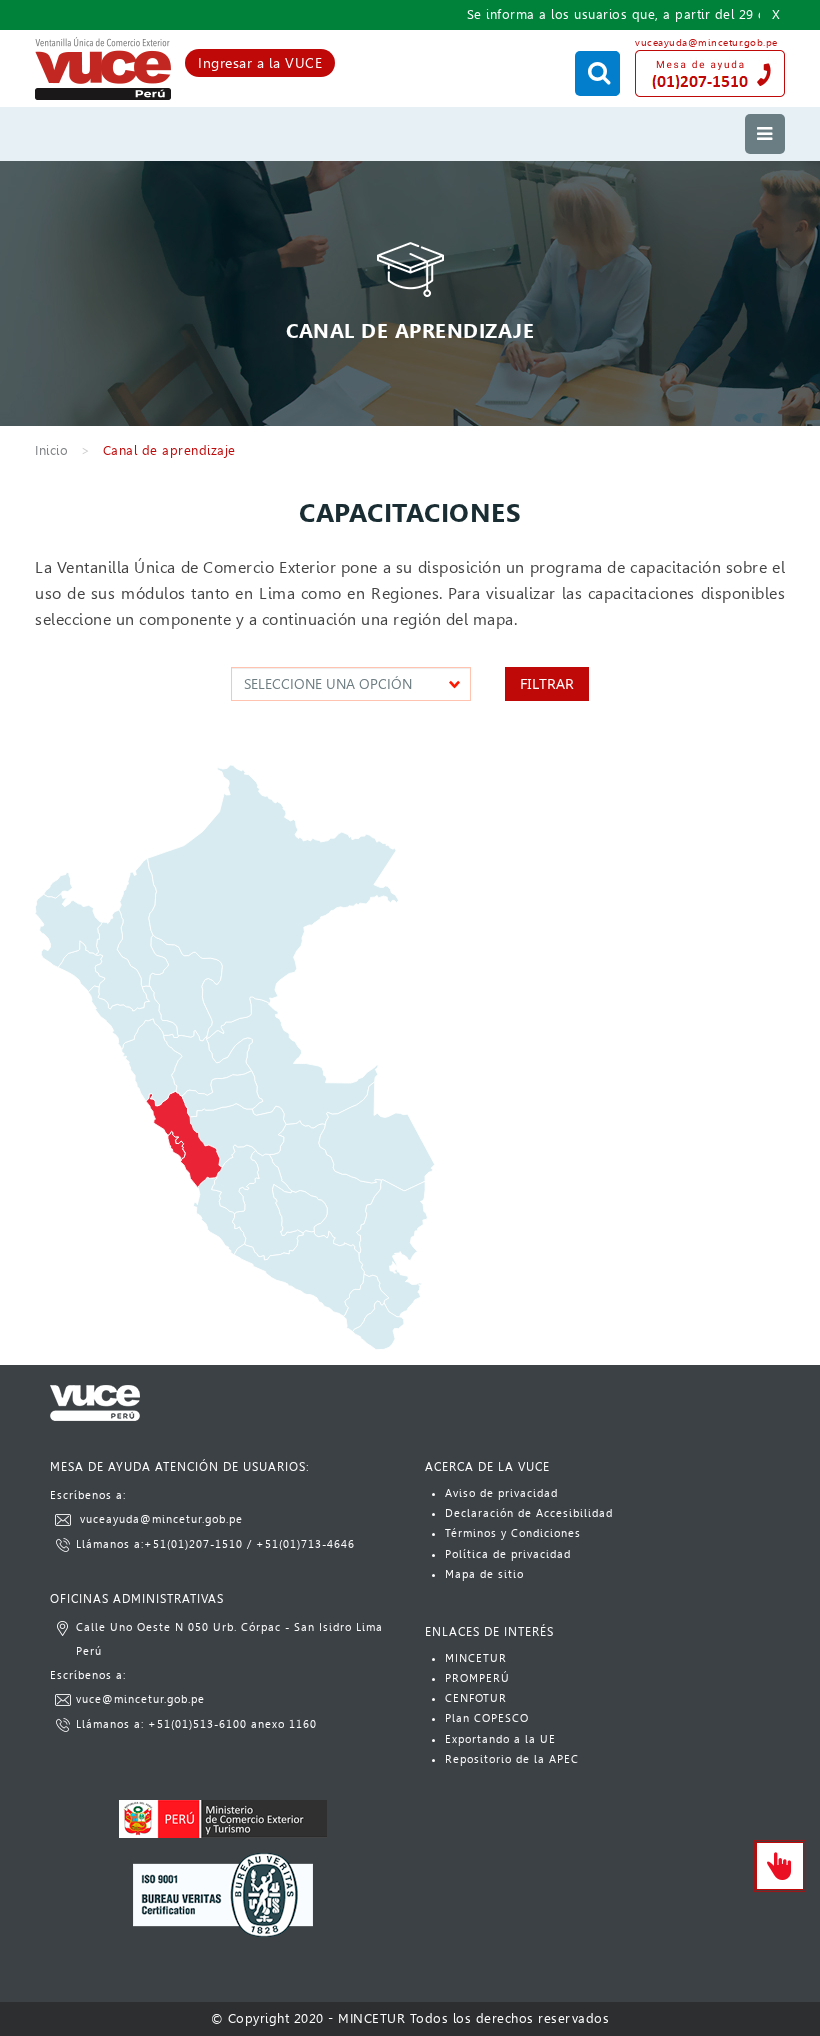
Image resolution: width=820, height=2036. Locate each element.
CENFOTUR (476, 1698)
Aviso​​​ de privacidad (501, 1493)
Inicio (51, 450)
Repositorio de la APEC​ (512, 1759)
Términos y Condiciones (513, 1533)
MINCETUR (476, 1658)
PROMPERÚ (477, 1678)
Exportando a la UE (500, 1739)
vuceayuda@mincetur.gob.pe (706, 42)
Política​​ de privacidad (508, 1554)
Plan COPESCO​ (487, 1718)
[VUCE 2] (103, 69)
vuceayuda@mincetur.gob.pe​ (161, 1519)
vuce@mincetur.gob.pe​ (140, 1699)
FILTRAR (547, 683)
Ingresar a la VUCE (260, 63)
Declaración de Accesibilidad (529, 1513)
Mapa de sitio (484, 1574)
